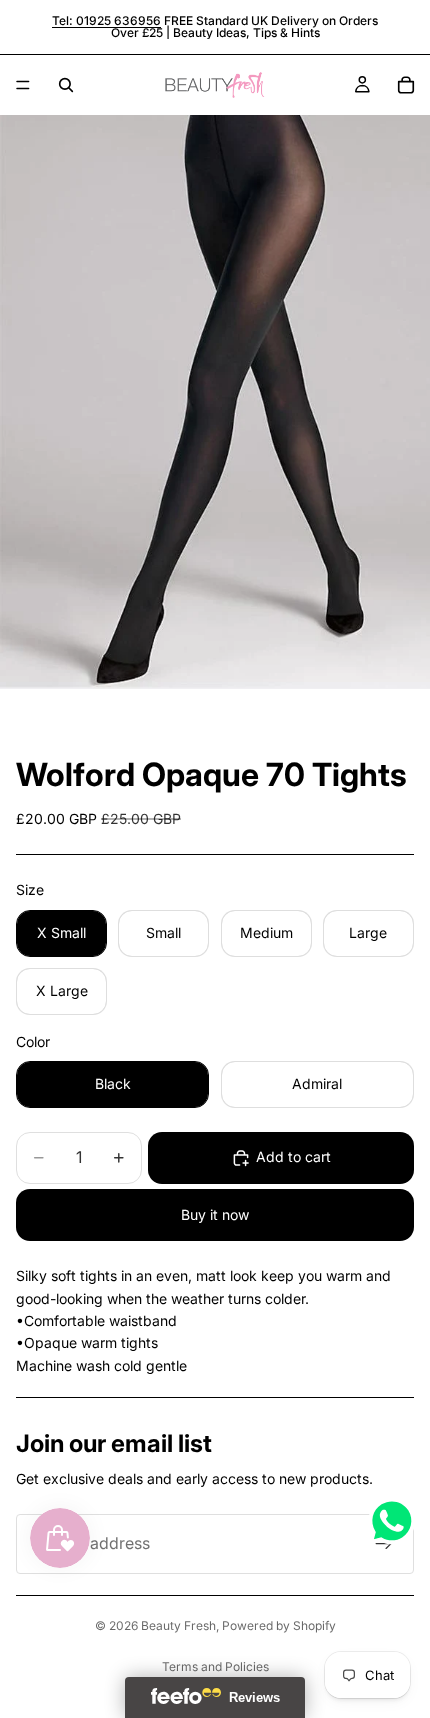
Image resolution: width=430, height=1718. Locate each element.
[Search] (66, 85)
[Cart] (406, 85)
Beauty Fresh (178, 1625)
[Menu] (23, 85)
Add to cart (293, 1156)
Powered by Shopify (279, 1625)
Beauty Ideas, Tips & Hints (246, 32)
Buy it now (215, 1214)
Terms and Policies (215, 1666)
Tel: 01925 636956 (106, 20)
